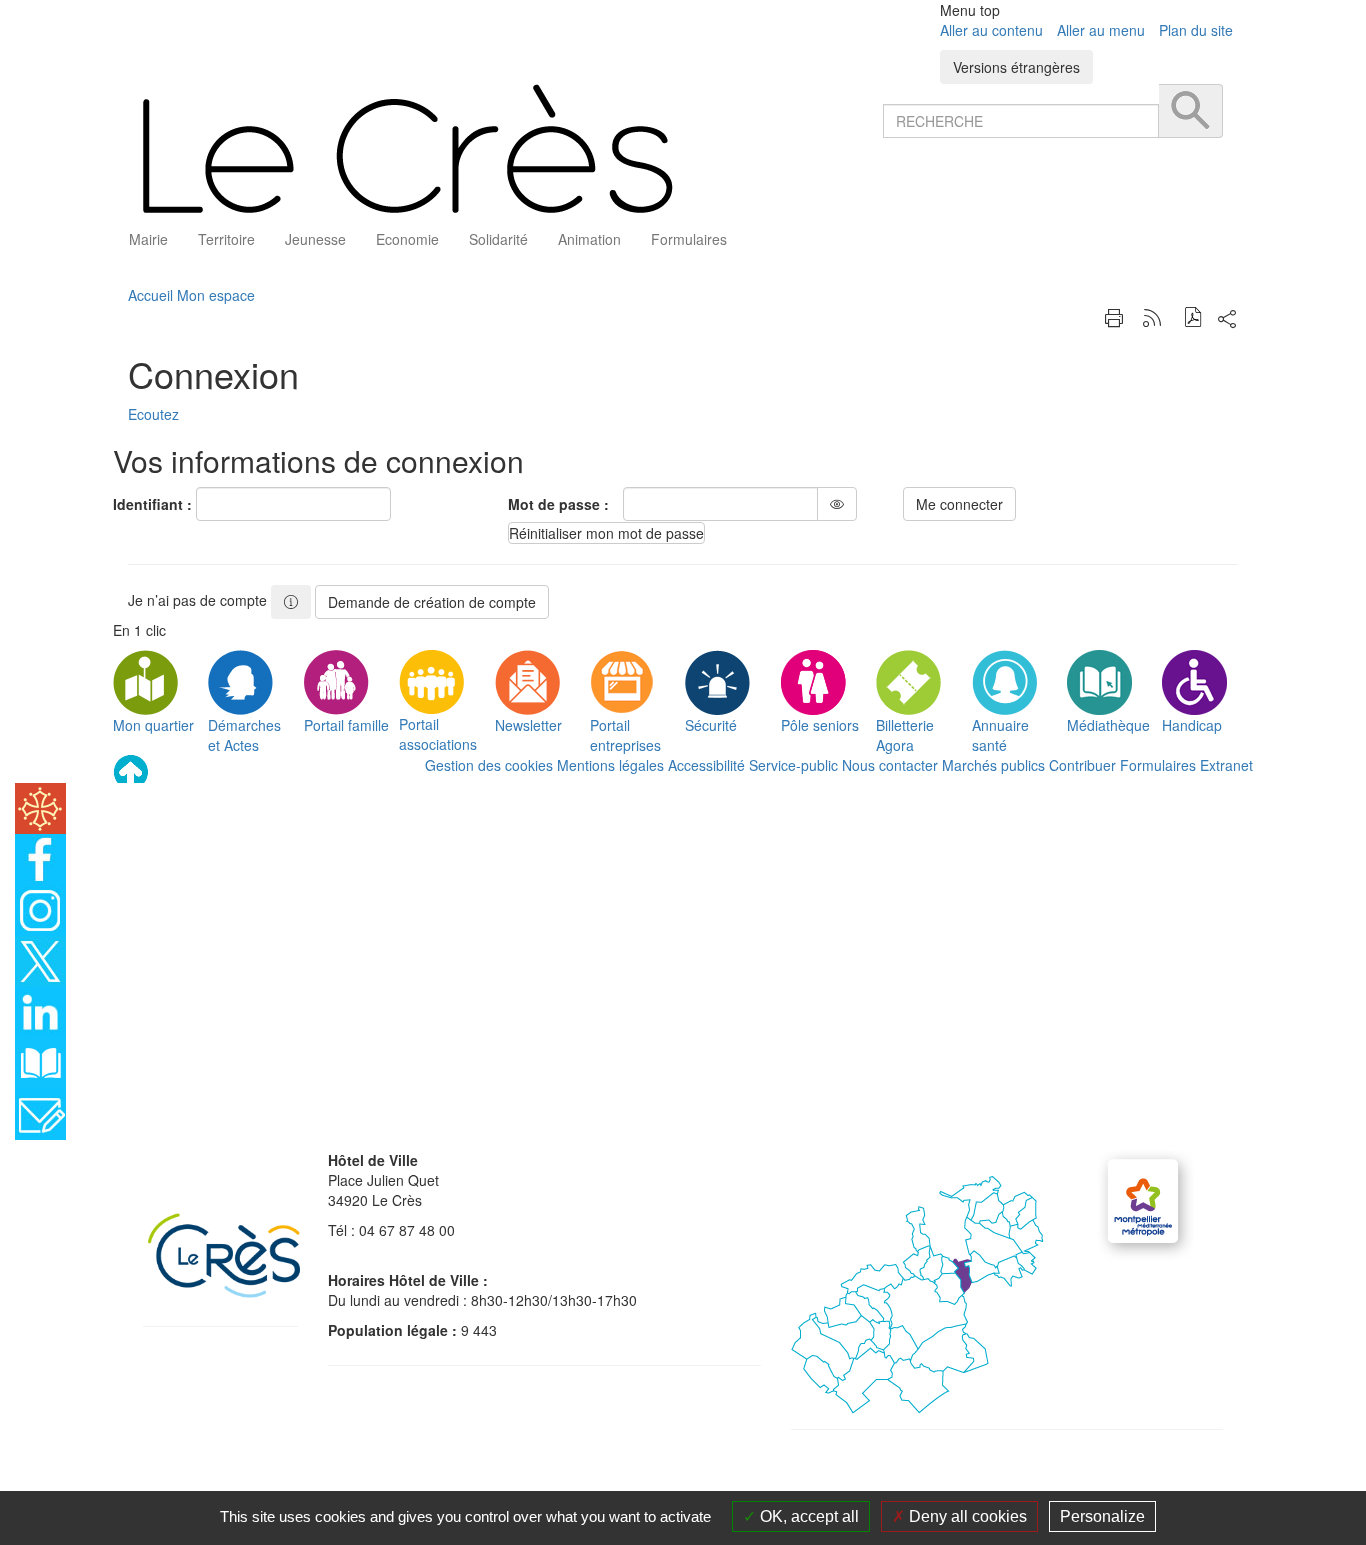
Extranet (1226, 765)
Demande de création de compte (432, 602)
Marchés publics (993, 765)
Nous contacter (890, 765)
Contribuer (1082, 765)
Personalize (1102, 1516)
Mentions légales (610, 765)
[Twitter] (40, 959)
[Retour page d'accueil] (498, 148)
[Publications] (40, 1061)
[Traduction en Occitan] (40, 806)
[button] (1193, 319)
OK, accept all (807, 1516)
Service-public (793, 765)
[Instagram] (40, 908)
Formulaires (1158, 765)
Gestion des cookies (489, 765)
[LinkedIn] (40, 1010)
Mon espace (216, 295)
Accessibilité (706, 765)
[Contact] (40, 1112)
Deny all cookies (966, 1516)
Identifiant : (152, 504)
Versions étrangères (1016, 67)
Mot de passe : (558, 504)
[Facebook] (40, 857)
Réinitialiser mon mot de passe (606, 533)
